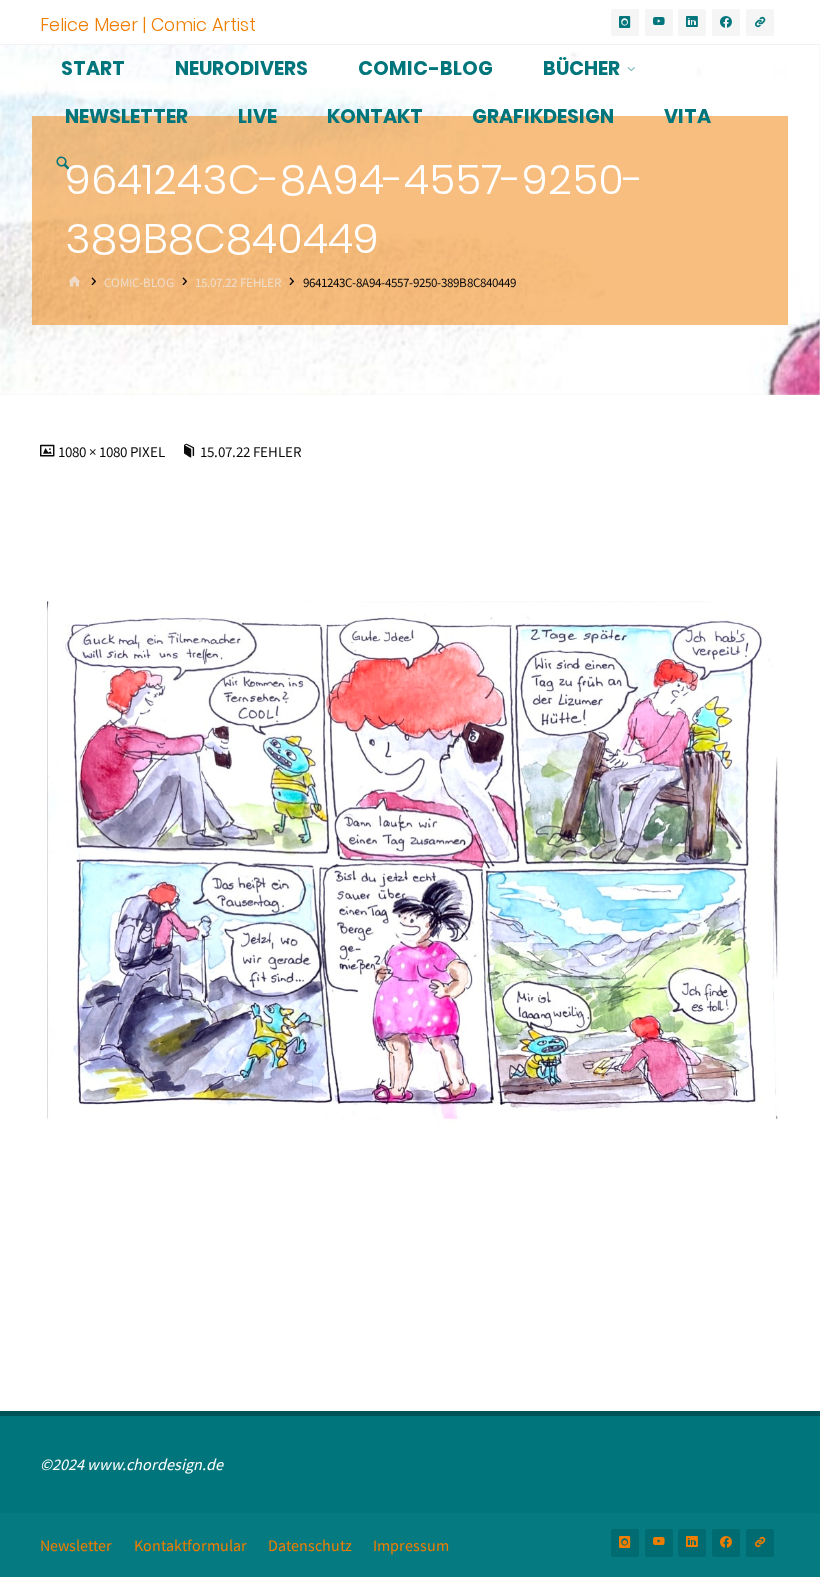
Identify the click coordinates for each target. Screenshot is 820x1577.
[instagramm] (625, 23)
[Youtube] (659, 23)
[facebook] (726, 23)
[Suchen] (63, 164)
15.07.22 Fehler (238, 281)
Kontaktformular (190, 1545)
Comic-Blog (139, 281)
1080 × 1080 (94, 452)
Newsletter (76, 1545)
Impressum (411, 1545)
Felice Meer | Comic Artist (148, 23)
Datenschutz (310, 1545)
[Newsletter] (760, 23)
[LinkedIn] (692, 23)
